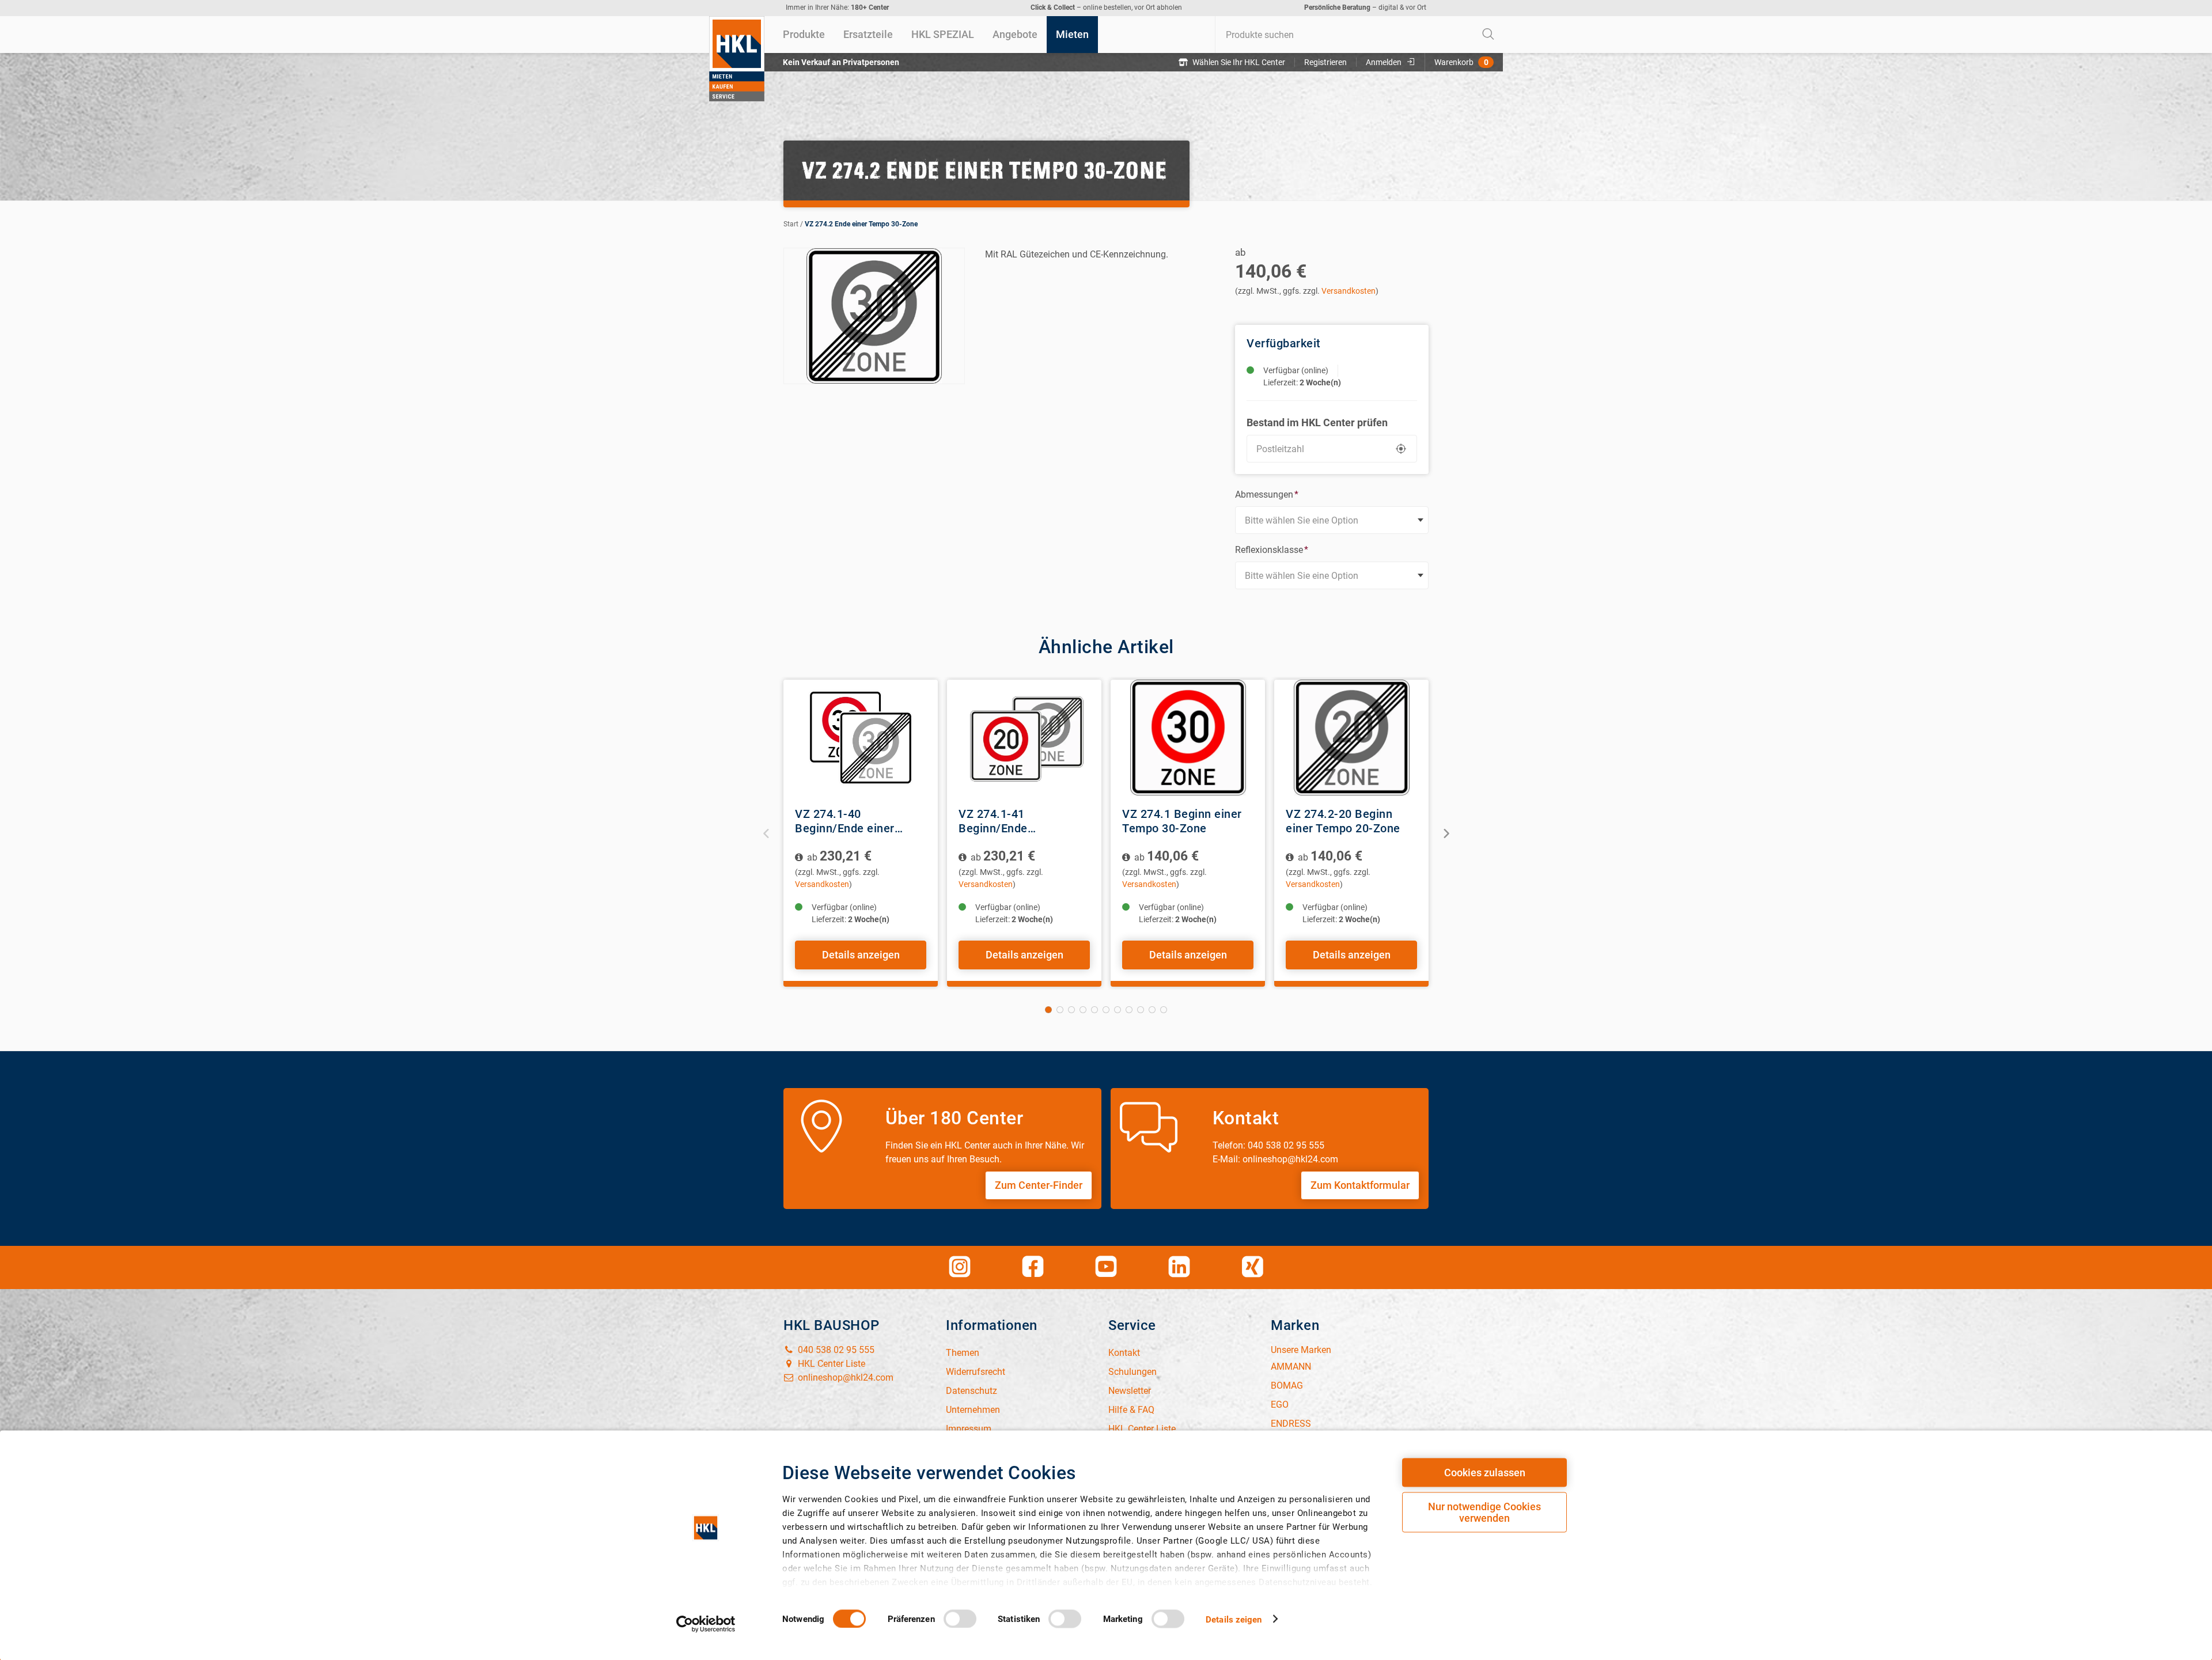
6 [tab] (1106, 1010)
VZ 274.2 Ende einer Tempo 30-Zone (861, 224)
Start (791, 224)
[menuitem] (804, 35)
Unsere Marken (1301, 1350)
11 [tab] (1164, 1010)
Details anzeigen (861, 955)
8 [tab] (1129, 1010)
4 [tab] (1083, 1010)
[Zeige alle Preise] (800, 857)
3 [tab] (1071, 1010)
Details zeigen (1234, 1619)
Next (1446, 833)
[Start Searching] (1488, 35)
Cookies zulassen (1485, 1473)
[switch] (960, 1619)
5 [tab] (1094, 1010)
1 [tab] (1048, 1010)
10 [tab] (1152, 1010)
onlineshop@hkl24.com (844, 1377)
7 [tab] (1118, 1010)
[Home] (737, 59)
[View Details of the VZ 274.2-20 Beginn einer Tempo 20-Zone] (1351, 738)
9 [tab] (1141, 1010)
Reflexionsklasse (1272, 550)
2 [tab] (1060, 1010)
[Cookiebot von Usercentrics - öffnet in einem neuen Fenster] (706, 1624)
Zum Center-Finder (1039, 1185)
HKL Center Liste (830, 1364)
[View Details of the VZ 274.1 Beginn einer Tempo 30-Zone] (1188, 738)
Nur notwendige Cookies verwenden (1484, 1512)
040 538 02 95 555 (835, 1350)
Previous (766, 833)
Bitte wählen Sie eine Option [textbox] (1302, 520)
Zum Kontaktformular (1360, 1185)
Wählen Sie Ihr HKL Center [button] (1239, 62)
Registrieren (1325, 62)
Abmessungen (1267, 494)
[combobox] (1359, 35)
